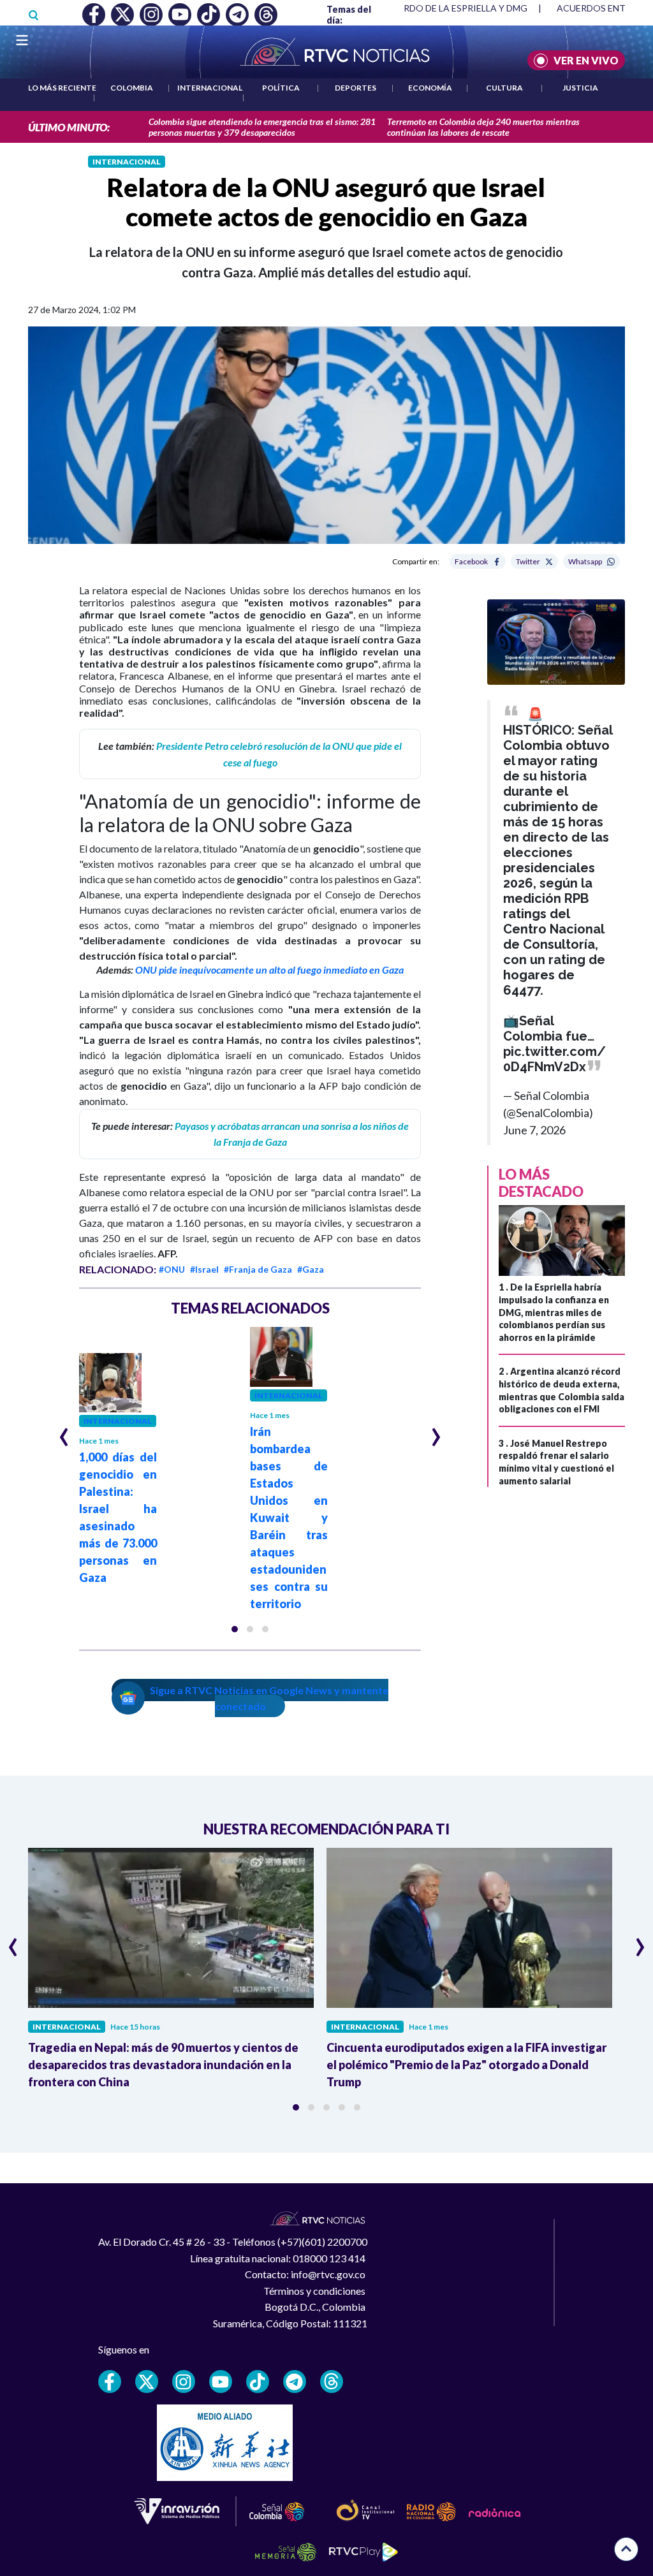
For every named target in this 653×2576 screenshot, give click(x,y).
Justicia (580, 88)
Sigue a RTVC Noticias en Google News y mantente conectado (269, 1698)
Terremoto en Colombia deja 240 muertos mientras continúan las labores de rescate (483, 127)
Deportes (356, 88)
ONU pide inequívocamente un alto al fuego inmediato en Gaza (269, 970)
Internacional (210, 88)
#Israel (204, 1269)
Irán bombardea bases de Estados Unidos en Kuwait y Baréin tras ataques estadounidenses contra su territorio (289, 1518)
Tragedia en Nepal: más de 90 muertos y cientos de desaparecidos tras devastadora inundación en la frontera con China (163, 2065)
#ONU (172, 1269)
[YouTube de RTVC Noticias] (221, 2382)
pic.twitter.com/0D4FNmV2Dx (554, 1059)
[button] (235, 1629)
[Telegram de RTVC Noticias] (295, 2382)
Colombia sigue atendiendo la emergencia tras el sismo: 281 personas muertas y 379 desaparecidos (262, 127)
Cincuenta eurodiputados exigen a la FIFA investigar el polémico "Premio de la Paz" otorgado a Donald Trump (466, 2065)
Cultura (504, 88)
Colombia (132, 88)
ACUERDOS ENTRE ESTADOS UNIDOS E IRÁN (431, 8)
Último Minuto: (69, 127)
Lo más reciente (62, 88)
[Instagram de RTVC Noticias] (184, 2382)
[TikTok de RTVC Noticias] (258, 2382)
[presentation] (64, 1431)
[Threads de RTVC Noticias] (332, 2382)
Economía (430, 88)
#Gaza (311, 1269)
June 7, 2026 (534, 1130)
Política (281, 88)
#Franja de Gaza (258, 1269)
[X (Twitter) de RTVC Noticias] (147, 2382)
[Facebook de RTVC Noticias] (110, 2382)
